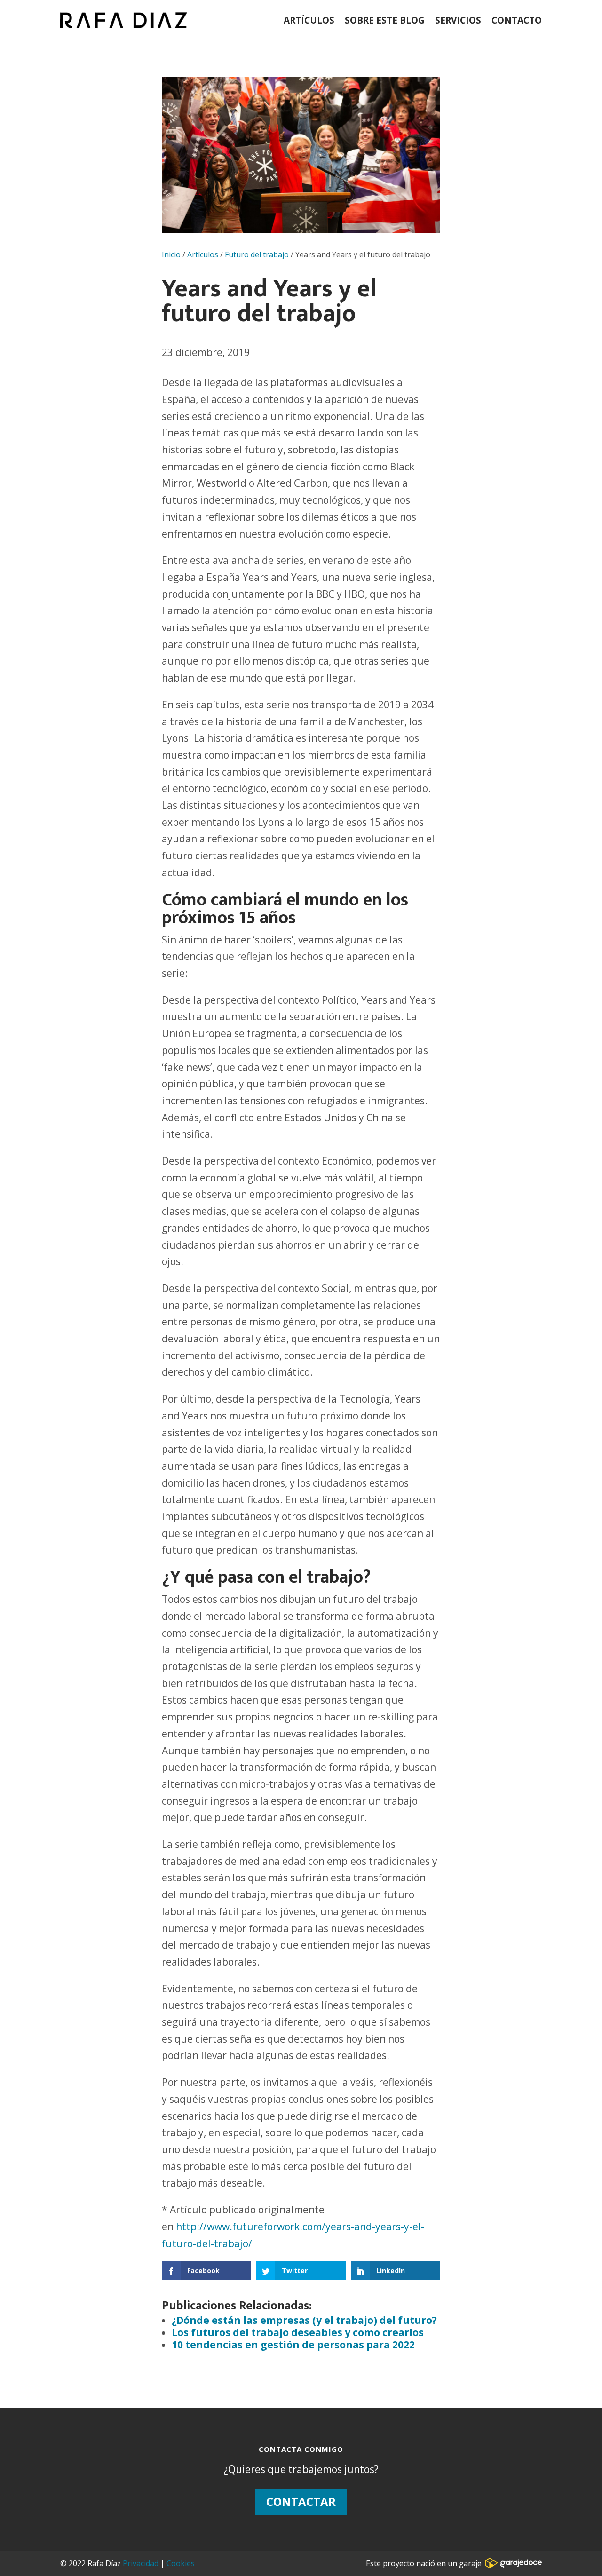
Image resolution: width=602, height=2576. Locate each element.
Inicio (171, 254)
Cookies (181, 2563)
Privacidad (141, 2563)
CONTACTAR (301, 2501)
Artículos (309, 20)
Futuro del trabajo (257, 254)
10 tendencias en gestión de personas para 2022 (293, 2345)
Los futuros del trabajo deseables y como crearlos (298, 2332)
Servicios (458, 20)
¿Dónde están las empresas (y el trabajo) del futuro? (304, 2320)
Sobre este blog (385, 20)
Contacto (517, 20)
